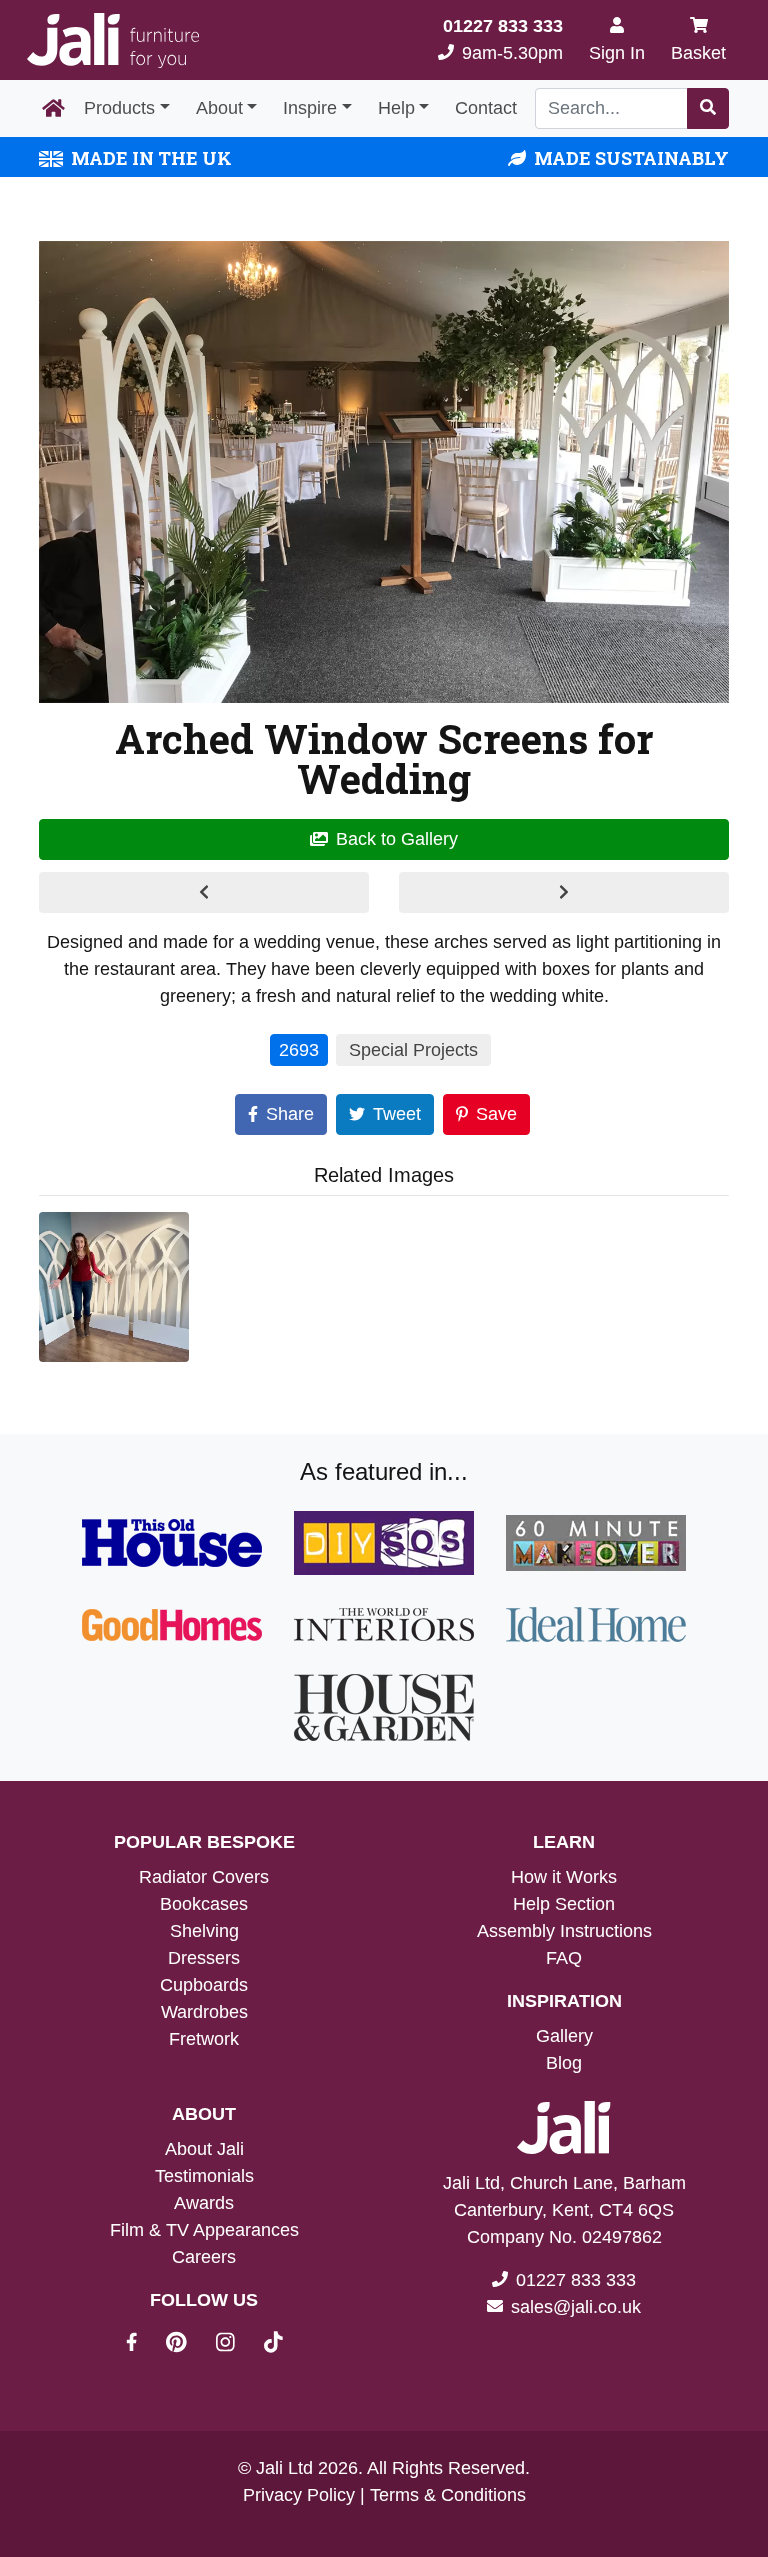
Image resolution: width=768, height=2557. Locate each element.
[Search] (708, 108)
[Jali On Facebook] (143, 2345)
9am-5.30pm (503, 39)
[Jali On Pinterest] (188, 2345)
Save (496, 1114)
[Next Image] (564, 892)
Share (290, 1114)
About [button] (219, 108)
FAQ (564, 1958)
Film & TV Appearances (204, 2230)
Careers (204, 2257)
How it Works (564, 1877)
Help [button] (396, 108)
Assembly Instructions (564, 1931)
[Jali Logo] (113, 40)
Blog (564, 2063)
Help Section (564, 1904)
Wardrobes (204, 2012)
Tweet (397, 1114)
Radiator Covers (204, 1877)
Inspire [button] (310, 108)
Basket (698, 53)
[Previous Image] (204, 892)
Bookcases (204, 1904)
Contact (486, 108)
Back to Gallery (397, 839)
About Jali (204, 2149)
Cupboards (204, 1985)
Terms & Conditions (448, 2495)
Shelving (204, 1931)
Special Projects (413, 1050)
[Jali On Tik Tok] (273, 2345)
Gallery (564, 2036)
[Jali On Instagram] (237, 2345)
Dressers (204, 1958)
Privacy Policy (299, 2495)
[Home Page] (53, 109)
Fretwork (204, 2039)
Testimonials (204, 2176)
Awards (204, 2203)
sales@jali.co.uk (576, 2307)
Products (119, 108)
